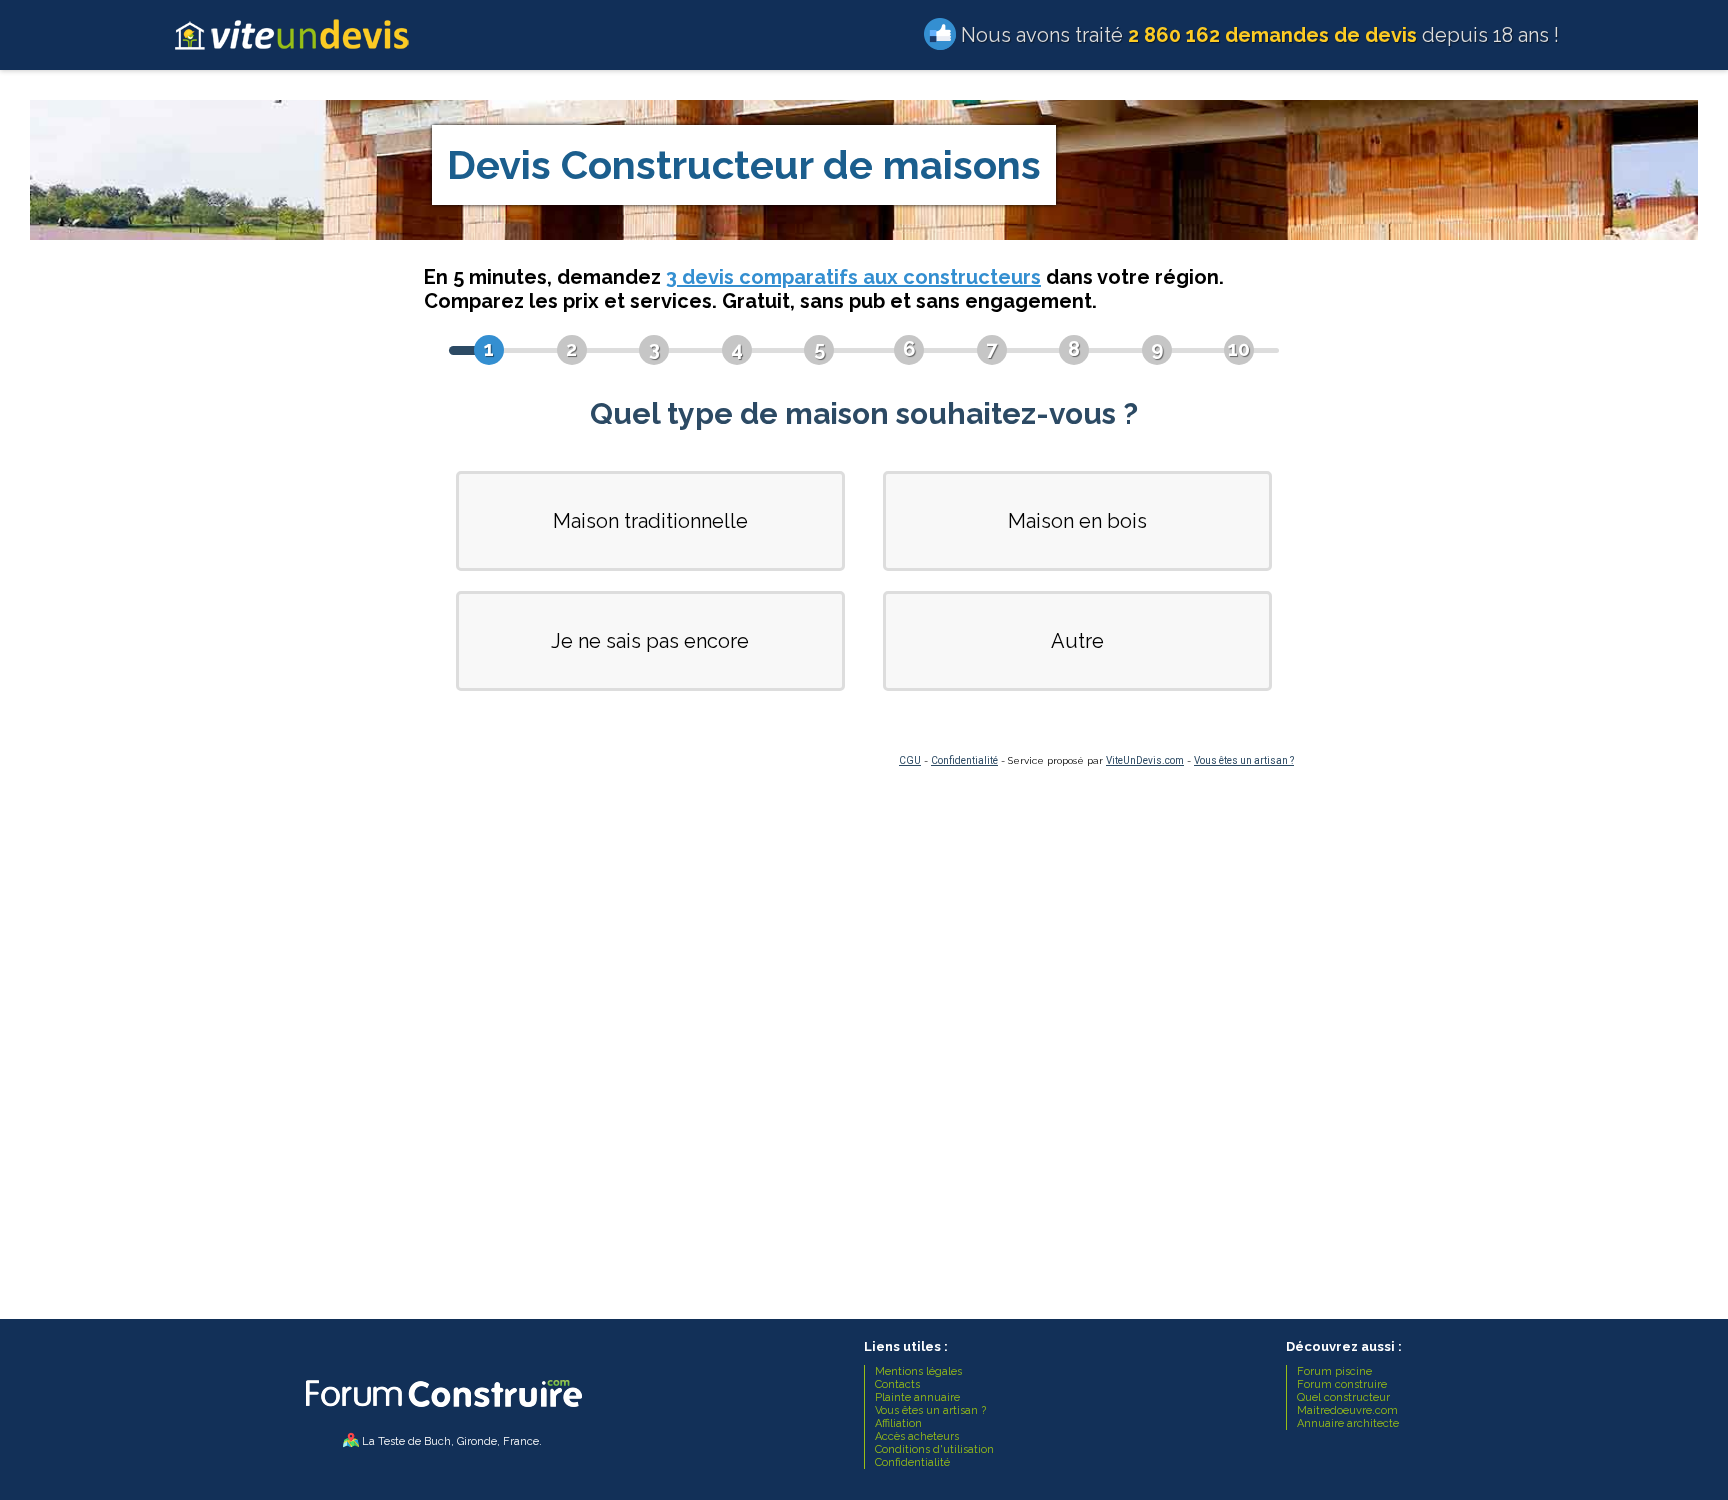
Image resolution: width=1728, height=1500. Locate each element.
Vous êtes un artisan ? (1244, 760)
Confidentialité (964, 760)
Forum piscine (1334, 1371)
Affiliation (898, 1423)
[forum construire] (442, 1412)
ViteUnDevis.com (1145, 760)
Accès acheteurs (917, 1436)
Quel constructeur (1343, 1397)
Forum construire (1342, 1384)
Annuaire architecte (1348, 1423)
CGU (910, 760)
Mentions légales (918, 1371)
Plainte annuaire (917, 1397)
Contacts (897, 1384)
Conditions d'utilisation (934, 1449)
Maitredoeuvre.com (1347, 1410)
